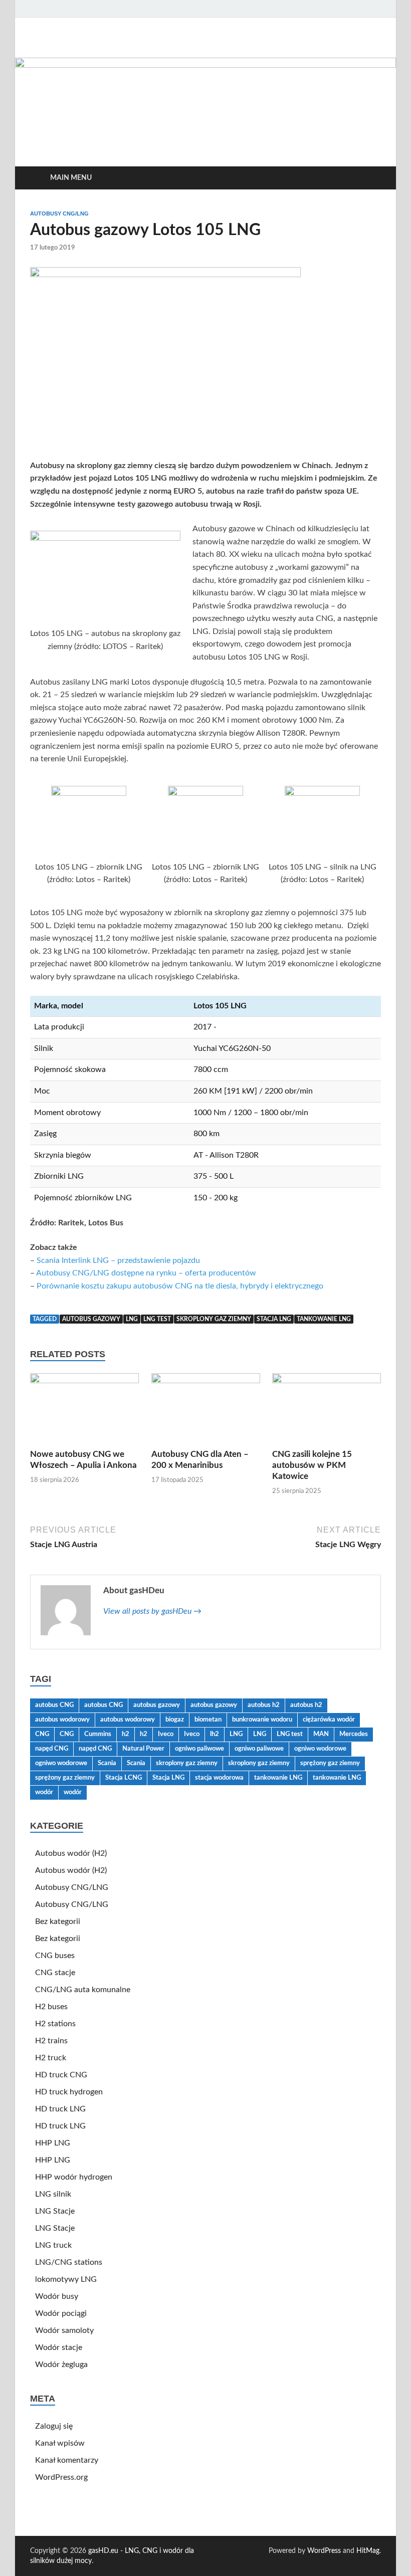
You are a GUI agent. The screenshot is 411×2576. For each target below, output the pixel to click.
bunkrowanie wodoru (262, 1720)
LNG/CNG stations (69, 2262)
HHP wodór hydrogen (74, 2177)
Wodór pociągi (61, 2313)
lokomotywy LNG (66, 2279)
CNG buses (55, 1956)
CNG (42, 1734)
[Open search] (371, 178)
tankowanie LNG (324, 1319)
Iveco (166, 1734)
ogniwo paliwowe (199, 1749)
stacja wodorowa (219, 1778)
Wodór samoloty (64, 2330)
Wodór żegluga (61, 2365)
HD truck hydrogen (69, 2092)
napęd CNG (52, 1749)
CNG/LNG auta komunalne (83, 1990)
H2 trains (51, 2041)
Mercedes (354, 1734)
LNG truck (53, 2245)
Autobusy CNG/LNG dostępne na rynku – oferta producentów (146, 1273)
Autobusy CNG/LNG (59, 213)
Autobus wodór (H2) (71, 1853)
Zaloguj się (54, 2426)
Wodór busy (57, 2296)
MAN (321, 1734)
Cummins (98, 1734)
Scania (107, 1763)
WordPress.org (61, 2477)
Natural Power (143, 1749)
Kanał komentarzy (67, 2460)
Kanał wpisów (60, 2443)
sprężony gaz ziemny (330, 1763)
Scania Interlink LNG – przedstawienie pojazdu (118, 1260)
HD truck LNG (60, 2109)
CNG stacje (55, 1973)
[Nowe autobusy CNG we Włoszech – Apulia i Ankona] (84, 1411)
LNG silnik (53, 2194)
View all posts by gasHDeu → (152, 1611)
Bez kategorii (58, 1921)
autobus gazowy (91, 1319)
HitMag (368, 2551)
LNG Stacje (55, 2211)
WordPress (324, 2551)
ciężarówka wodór (329, 1720)
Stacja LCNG (124, 1778)
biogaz (175, 1720)
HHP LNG (53, 2143)
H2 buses (51, 2007)
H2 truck (51, 2058)
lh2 (215, 1734)
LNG (132, 1319)
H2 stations (55, 2024)
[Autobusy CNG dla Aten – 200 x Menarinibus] (206, 1411)
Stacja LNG (274, 1319)
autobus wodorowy (62, 1720)
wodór (44, 1792)
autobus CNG (54, 1705)
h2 (126, 1734)
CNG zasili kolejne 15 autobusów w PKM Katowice (312, 1465)
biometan (208, 1720)
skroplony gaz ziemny (214, 1319)
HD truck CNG (61, 2075)
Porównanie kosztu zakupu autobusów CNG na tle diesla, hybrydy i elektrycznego (180, 1286)
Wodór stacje (59, 2347)
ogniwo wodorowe (320, 1749)
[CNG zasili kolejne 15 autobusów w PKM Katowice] (327, 1411)
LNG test (157, 1319)
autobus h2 (264, 1705)
